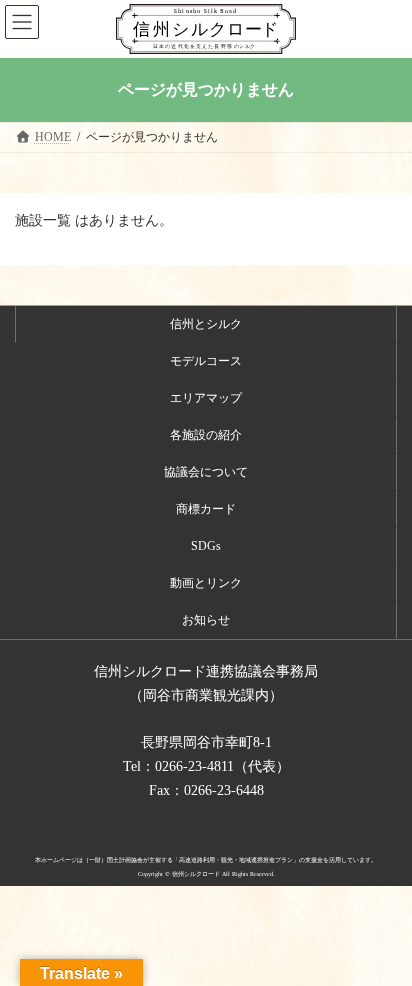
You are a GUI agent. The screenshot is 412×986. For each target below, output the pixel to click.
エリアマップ (206, 398)
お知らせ (206, 620)
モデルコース (206, 361)
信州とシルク (206, 324)
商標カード (206, 509)
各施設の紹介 (206, 435)
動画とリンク (206, 583)
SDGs (206, 546)
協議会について (206, 472)
